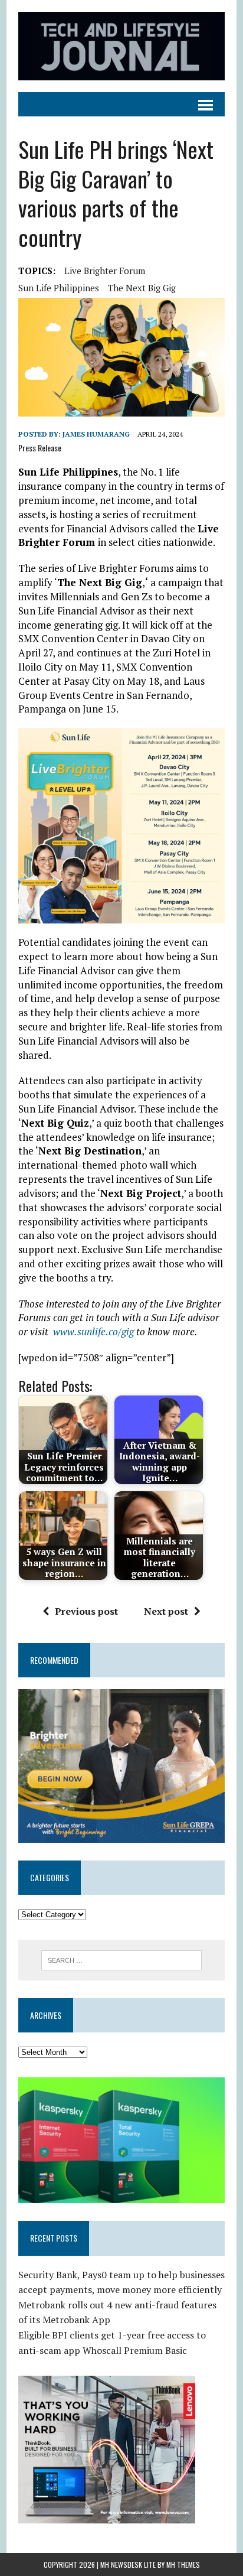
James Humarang (96, 434)
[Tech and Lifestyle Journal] (121, 46)
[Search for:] (121, 1959)
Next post (166, 1611)
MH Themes (183, 2564)
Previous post (86, 1611)
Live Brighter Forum (105, 271)
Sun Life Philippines (59, 288)
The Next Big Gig (142, 288)
